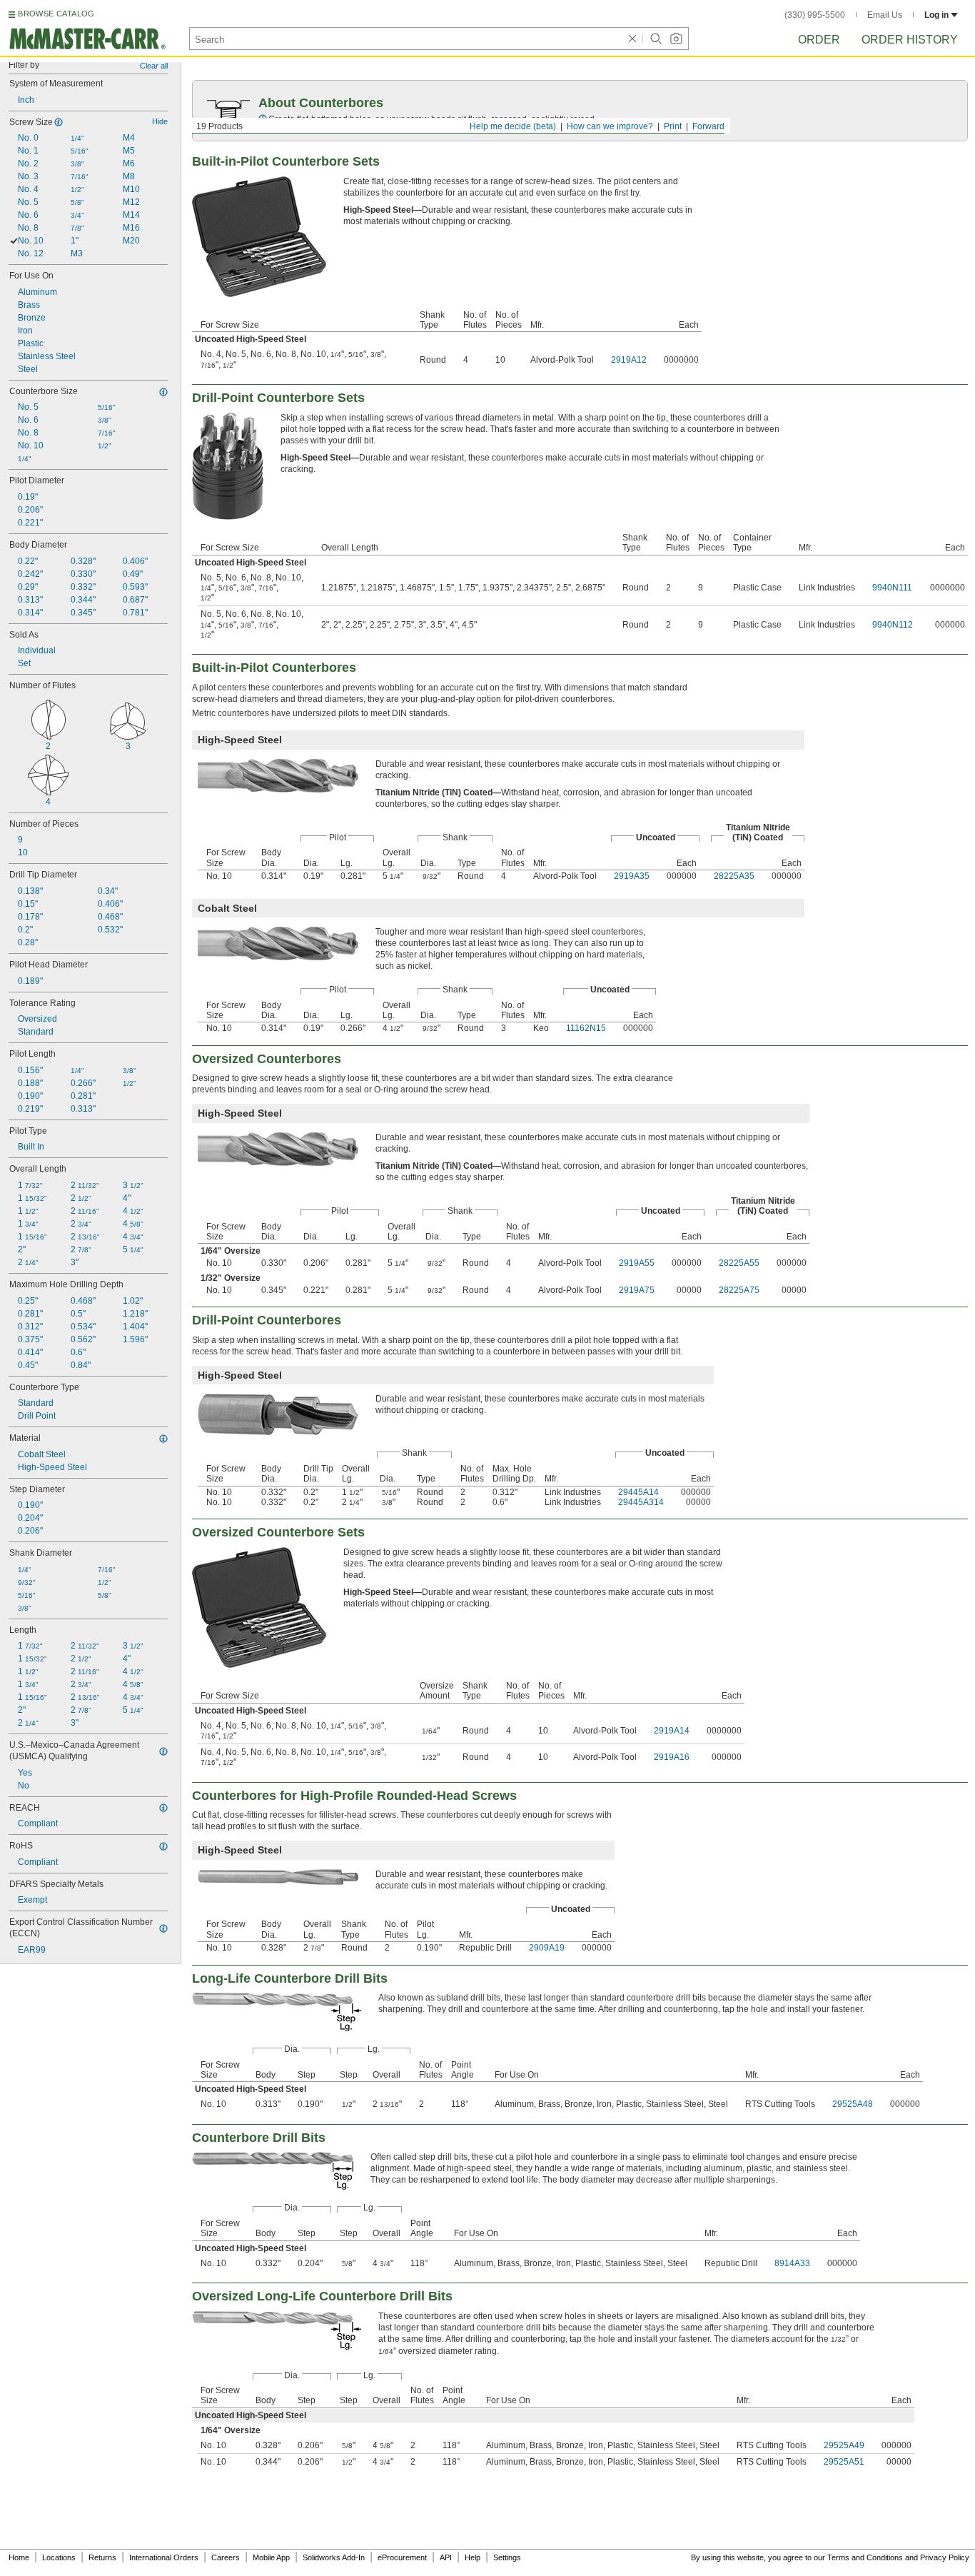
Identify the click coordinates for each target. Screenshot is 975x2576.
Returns (102, 2557)
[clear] (632, 39)
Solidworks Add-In (334, 2557)
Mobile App (271, 2557)
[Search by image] (676, 39)
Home (19, 2557)
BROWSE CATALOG (56, 14)
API (446, 2557)
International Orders (164, 2557)
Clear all (154, 66)
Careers (226, 2557)
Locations (59, 2557)
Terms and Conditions (865, 2557)
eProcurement (402, 2557)
